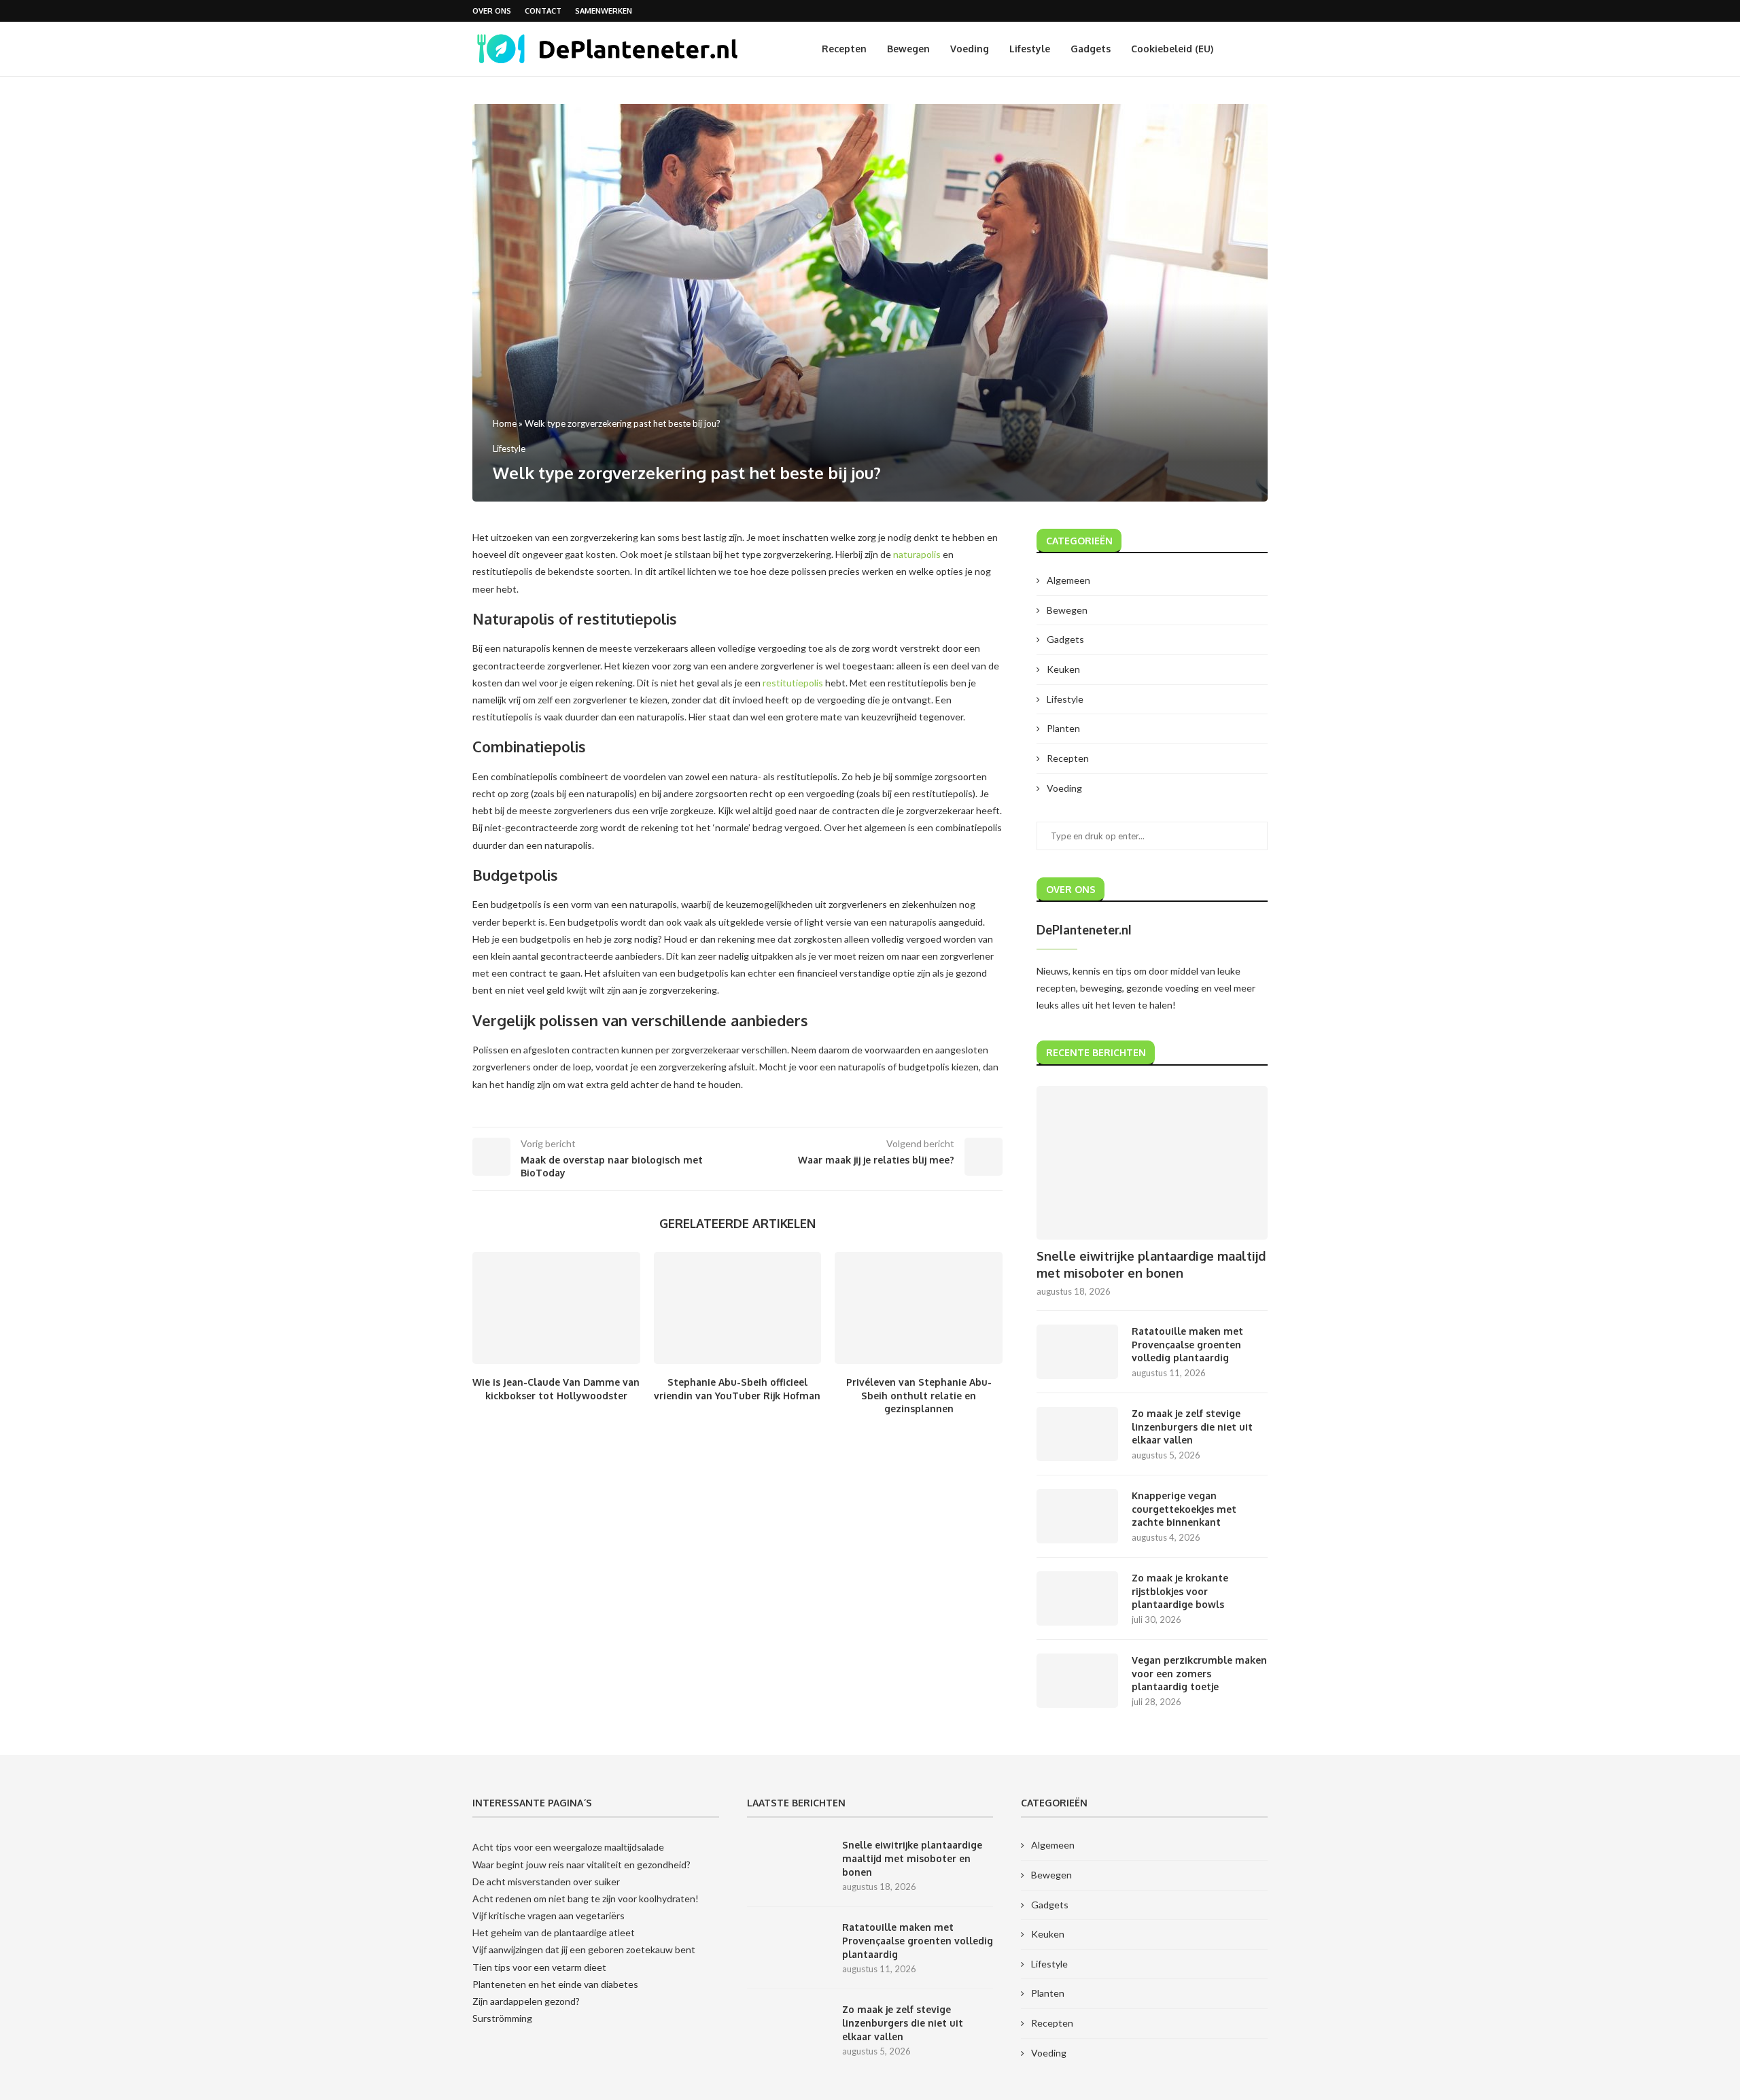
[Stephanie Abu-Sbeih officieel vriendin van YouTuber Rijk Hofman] (738, 1308)
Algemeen (1068, 580)
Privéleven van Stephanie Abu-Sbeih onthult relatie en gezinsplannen (919, 1396)
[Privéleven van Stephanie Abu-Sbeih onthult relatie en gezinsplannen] (919, 1308)
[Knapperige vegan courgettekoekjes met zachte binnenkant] (1077, 1516)
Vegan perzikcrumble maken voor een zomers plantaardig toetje (1199, 1673)
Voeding (970, 49)
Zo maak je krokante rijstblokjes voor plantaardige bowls (1180, 1591)
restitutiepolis (793, 683)
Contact (543, 11)
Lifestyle (1030, 49)
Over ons (492, 11)
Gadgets (1091, 49)
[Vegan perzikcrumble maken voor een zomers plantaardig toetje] (1077, 1681)
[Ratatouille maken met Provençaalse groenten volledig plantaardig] (1077, 1352)
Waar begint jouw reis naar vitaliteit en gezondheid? (581, 1865)
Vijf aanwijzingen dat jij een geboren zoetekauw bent (584, 1949)
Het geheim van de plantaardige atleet (554, 1932)
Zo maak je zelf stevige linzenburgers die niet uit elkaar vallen (1192, 1427)
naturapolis (917, 554)
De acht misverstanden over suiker (546, 1882)
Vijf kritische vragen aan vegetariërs (549, 1915)
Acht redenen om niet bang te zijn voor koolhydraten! (586, 1898)
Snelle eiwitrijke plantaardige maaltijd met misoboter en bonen (1151, 1264)
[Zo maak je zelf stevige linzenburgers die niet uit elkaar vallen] (1077, 1434)
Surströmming (502, 2018)
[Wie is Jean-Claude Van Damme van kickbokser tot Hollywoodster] (556, 1308)
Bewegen (908, 49)
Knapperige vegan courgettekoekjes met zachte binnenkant (1184, 1509)
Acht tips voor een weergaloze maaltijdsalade (568, 1847)
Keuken (1063, 669)
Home (505, 423)
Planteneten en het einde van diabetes (555, 1984)
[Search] (1261, 49)
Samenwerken (604, 11)
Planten (1063, 728)
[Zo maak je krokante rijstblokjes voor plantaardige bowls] (1077, 1598)
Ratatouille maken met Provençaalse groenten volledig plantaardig (1187, 1344)
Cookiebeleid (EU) (1172, 49)
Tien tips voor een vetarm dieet (539, 1967)
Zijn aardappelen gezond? (526, 2001)
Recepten (844, 49)
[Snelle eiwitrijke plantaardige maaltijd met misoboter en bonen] (1152, 1163)
